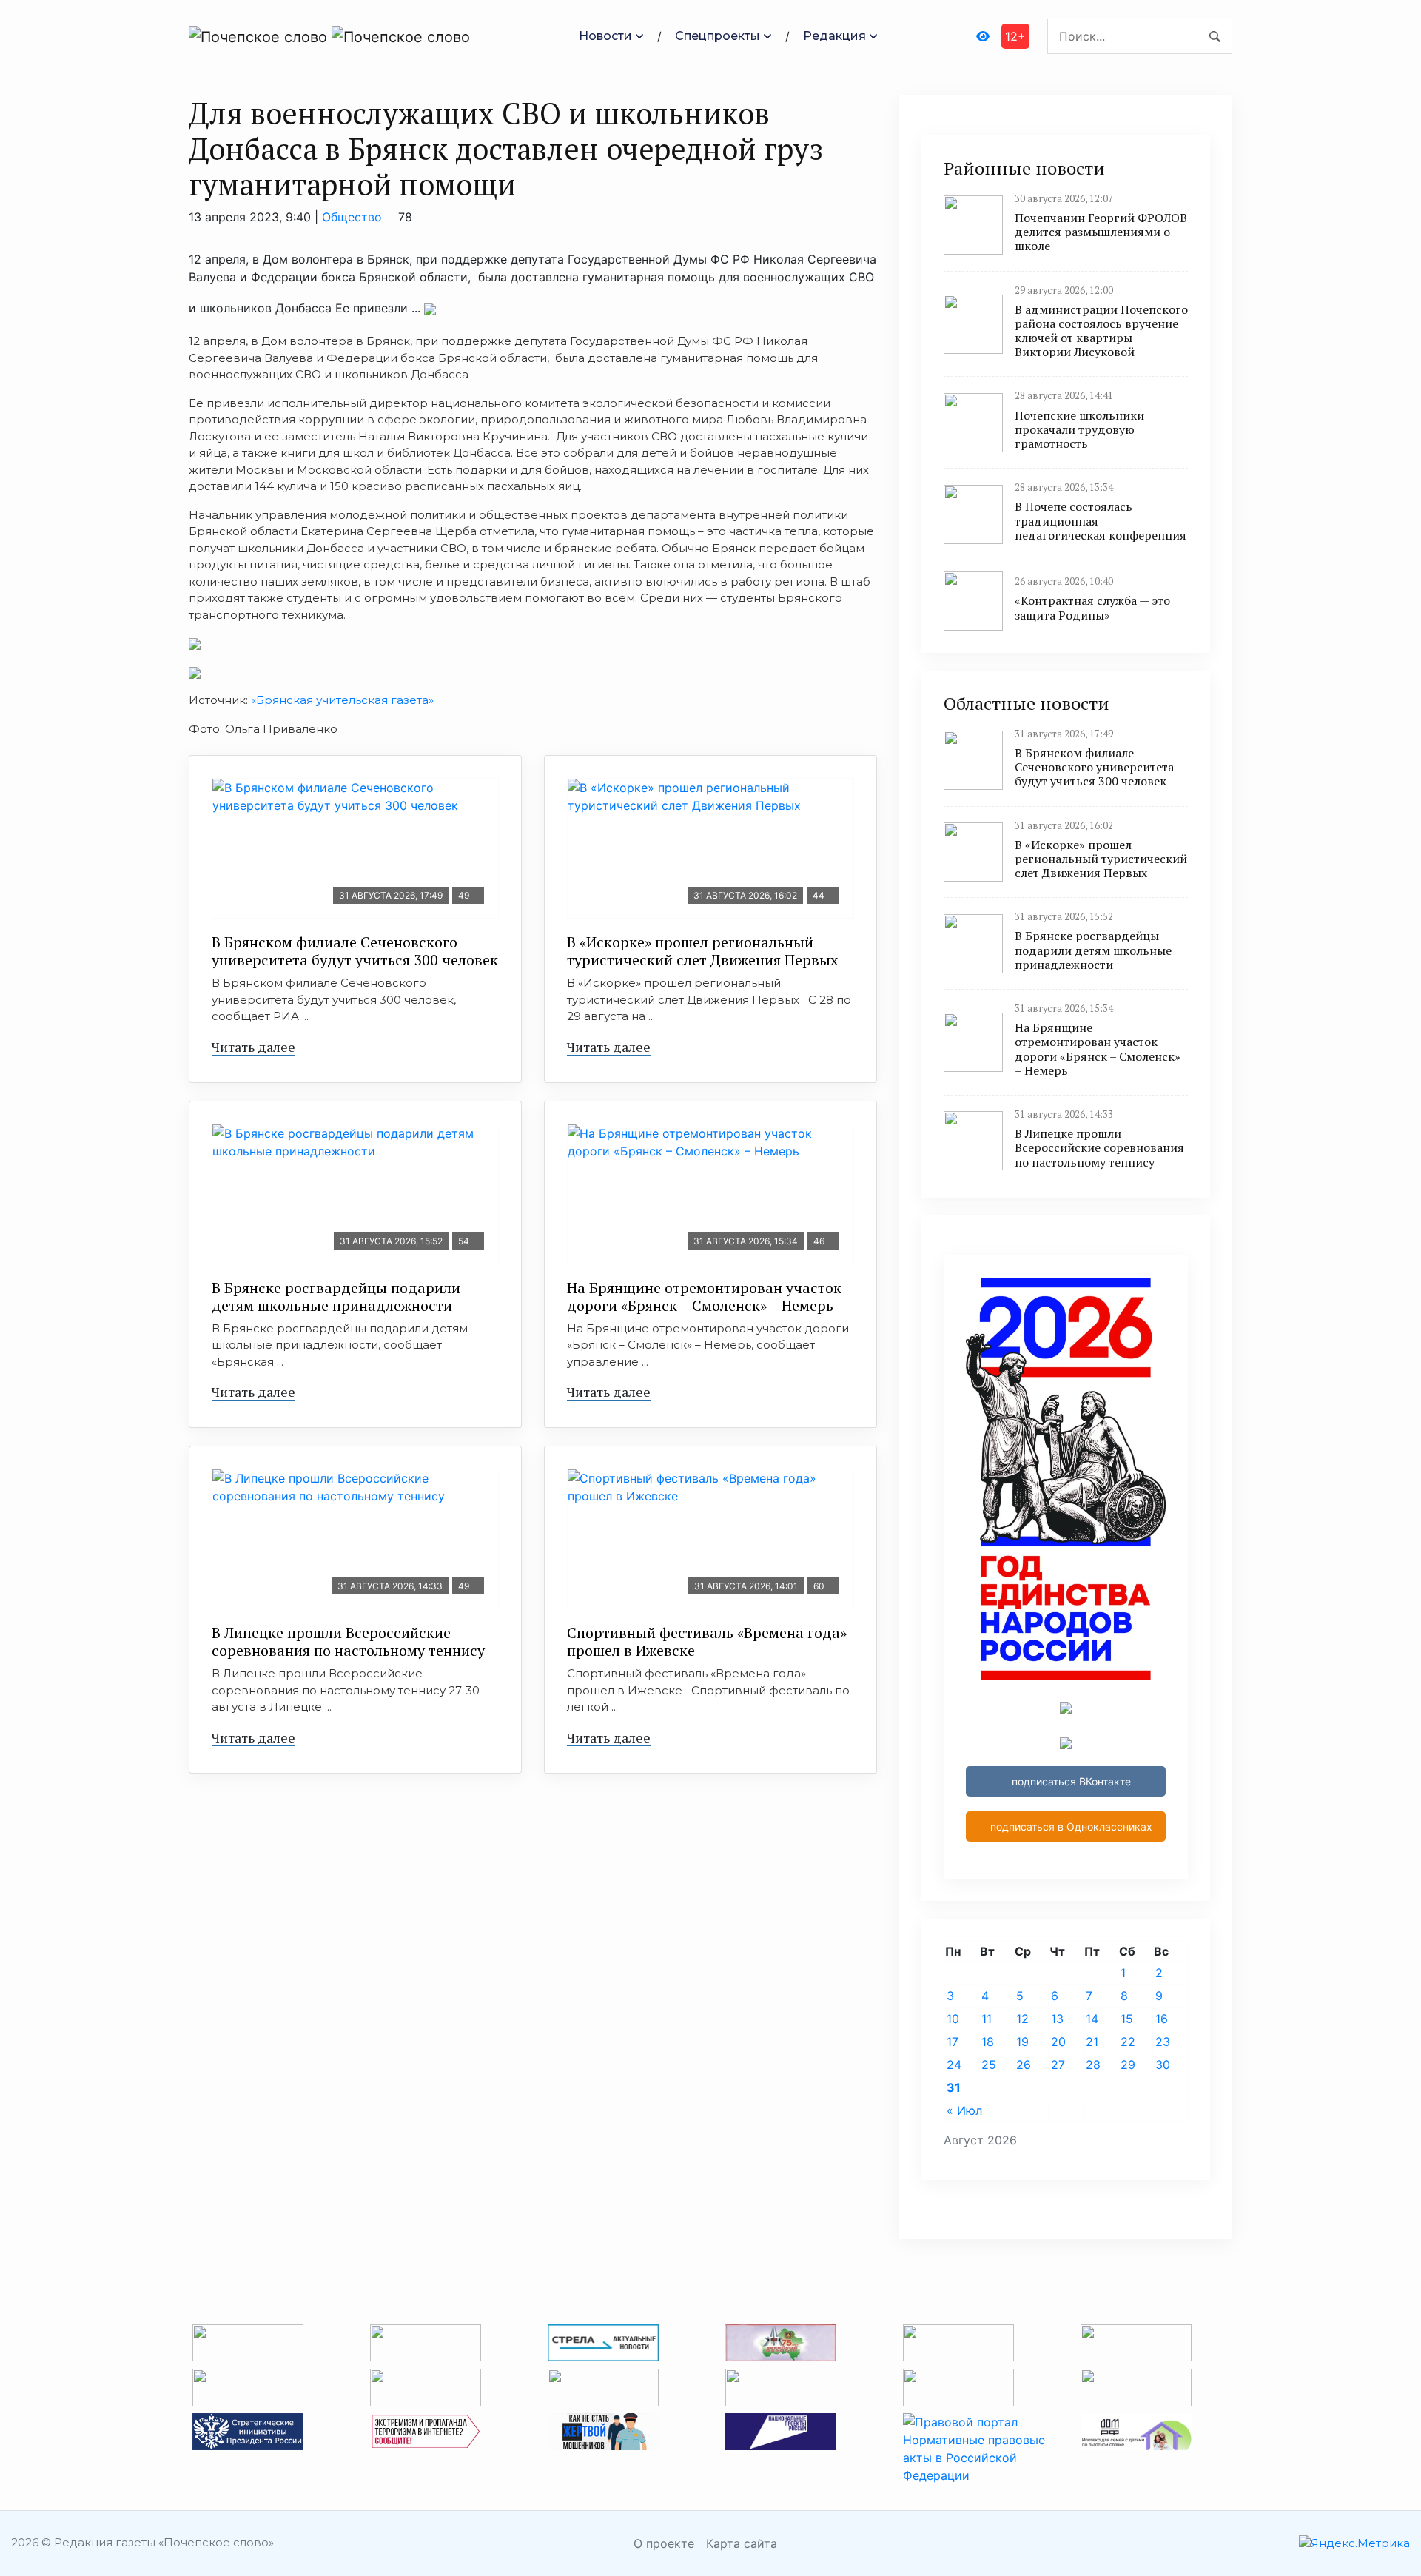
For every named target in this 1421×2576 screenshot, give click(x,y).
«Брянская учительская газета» (341, 700)
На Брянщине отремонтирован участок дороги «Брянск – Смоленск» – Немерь (704, 1297)
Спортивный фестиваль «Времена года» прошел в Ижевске (707, 1641)
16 (1162, 2019)
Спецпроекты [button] (718, 36)
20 (1058, 2042)
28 (1093, 2065)
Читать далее (253, 1047)
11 (987, 2019)
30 (1163, 2065)
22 (1128, 2042)
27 (1058, 2065)
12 (1022, 2019)
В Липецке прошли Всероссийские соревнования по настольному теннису (348, 1641)
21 (1092, 2042)
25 (989, 2065)
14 (1092, 2019)
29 (1128, 2065)
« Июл (964, 2110)
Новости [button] (605, 36)
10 (953, 2019)
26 (1024, 2065)
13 (1057, 2019)
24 (954, 2065)
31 (954, 2087)
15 (1127, 2019)
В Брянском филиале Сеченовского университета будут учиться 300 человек (355, 951)
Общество (352, 217)
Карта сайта (742, 2543)
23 (1163, 2042)
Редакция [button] (834, 36)
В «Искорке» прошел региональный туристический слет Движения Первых (702, 951)
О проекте (664, 2543)
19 (1022, 2042)
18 (988, 2042)
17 (953, 2042)
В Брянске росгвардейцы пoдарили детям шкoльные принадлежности (336, 1297)
